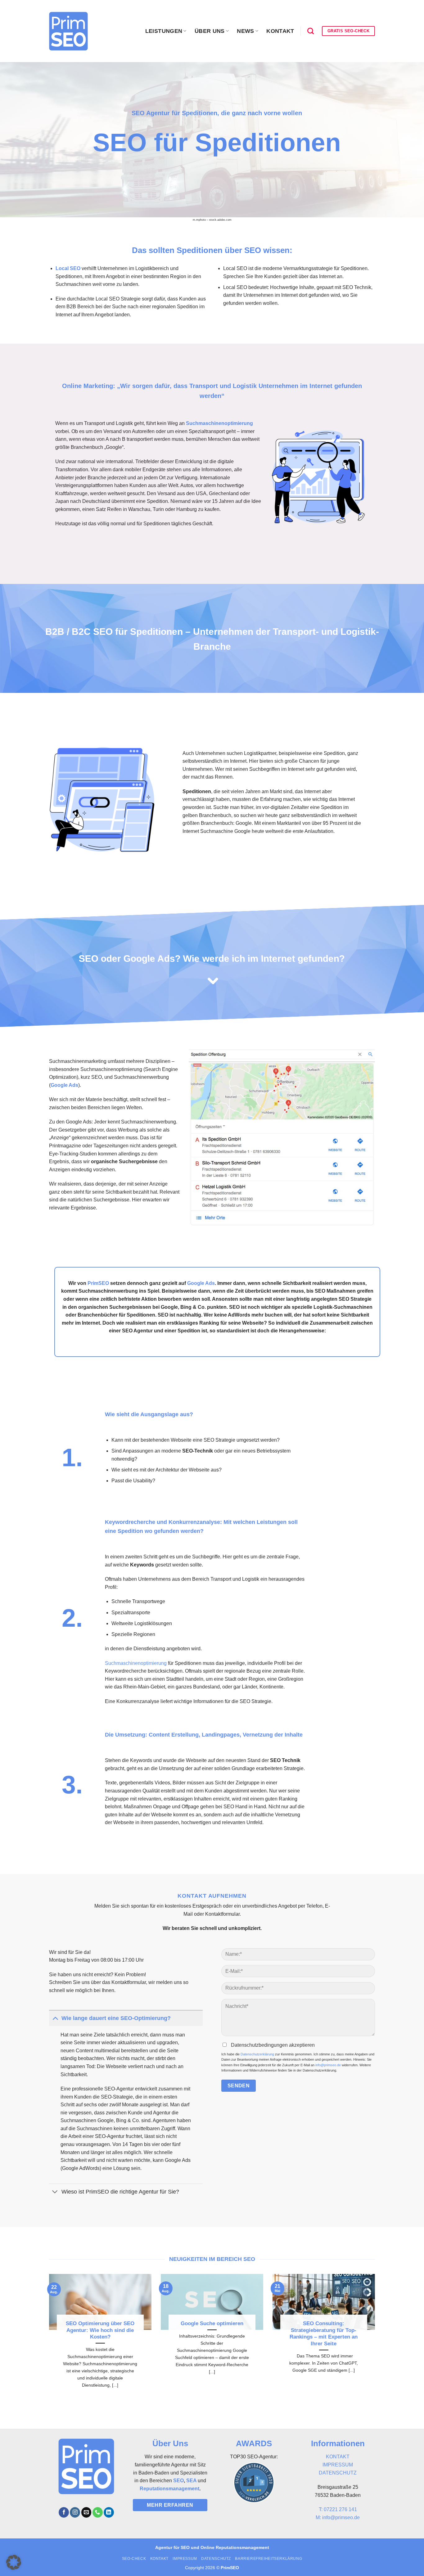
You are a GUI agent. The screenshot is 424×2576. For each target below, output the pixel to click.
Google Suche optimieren (212, 2323)
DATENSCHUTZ (338, 2473)
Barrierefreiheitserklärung (268, 2559)
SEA (191, 2481)
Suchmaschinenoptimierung (136, 1663)
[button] (14, 2562)
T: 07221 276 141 (338, 2509)
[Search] (311, 31)
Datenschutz (216, 2559)
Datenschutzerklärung (257, 2054)
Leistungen (164, 31)
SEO (178, 2481)
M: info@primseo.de (338, 2517)
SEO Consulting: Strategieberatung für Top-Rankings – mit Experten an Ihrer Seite (324, 2334)
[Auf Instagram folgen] (75, 2512)
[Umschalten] (55, 2018)
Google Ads (64, 1085)
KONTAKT (338, 2457)
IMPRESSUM (338, 2465)
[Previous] (41, 2339)
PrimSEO (98, 1283)
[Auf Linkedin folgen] (109, 2512)
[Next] (383, 2339)
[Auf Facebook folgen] (64, 2512)
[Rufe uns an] (98, 2512)
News (245, 31)
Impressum (185, 2559)
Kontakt (280, 31)
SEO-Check (134, 2559)
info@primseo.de (328, 2065)
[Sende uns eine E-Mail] (86, 2512)
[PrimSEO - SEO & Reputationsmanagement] (68, 31)
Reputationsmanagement (169, 2489)
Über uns (210, 31)
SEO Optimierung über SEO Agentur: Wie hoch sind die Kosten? (100, 2330)
